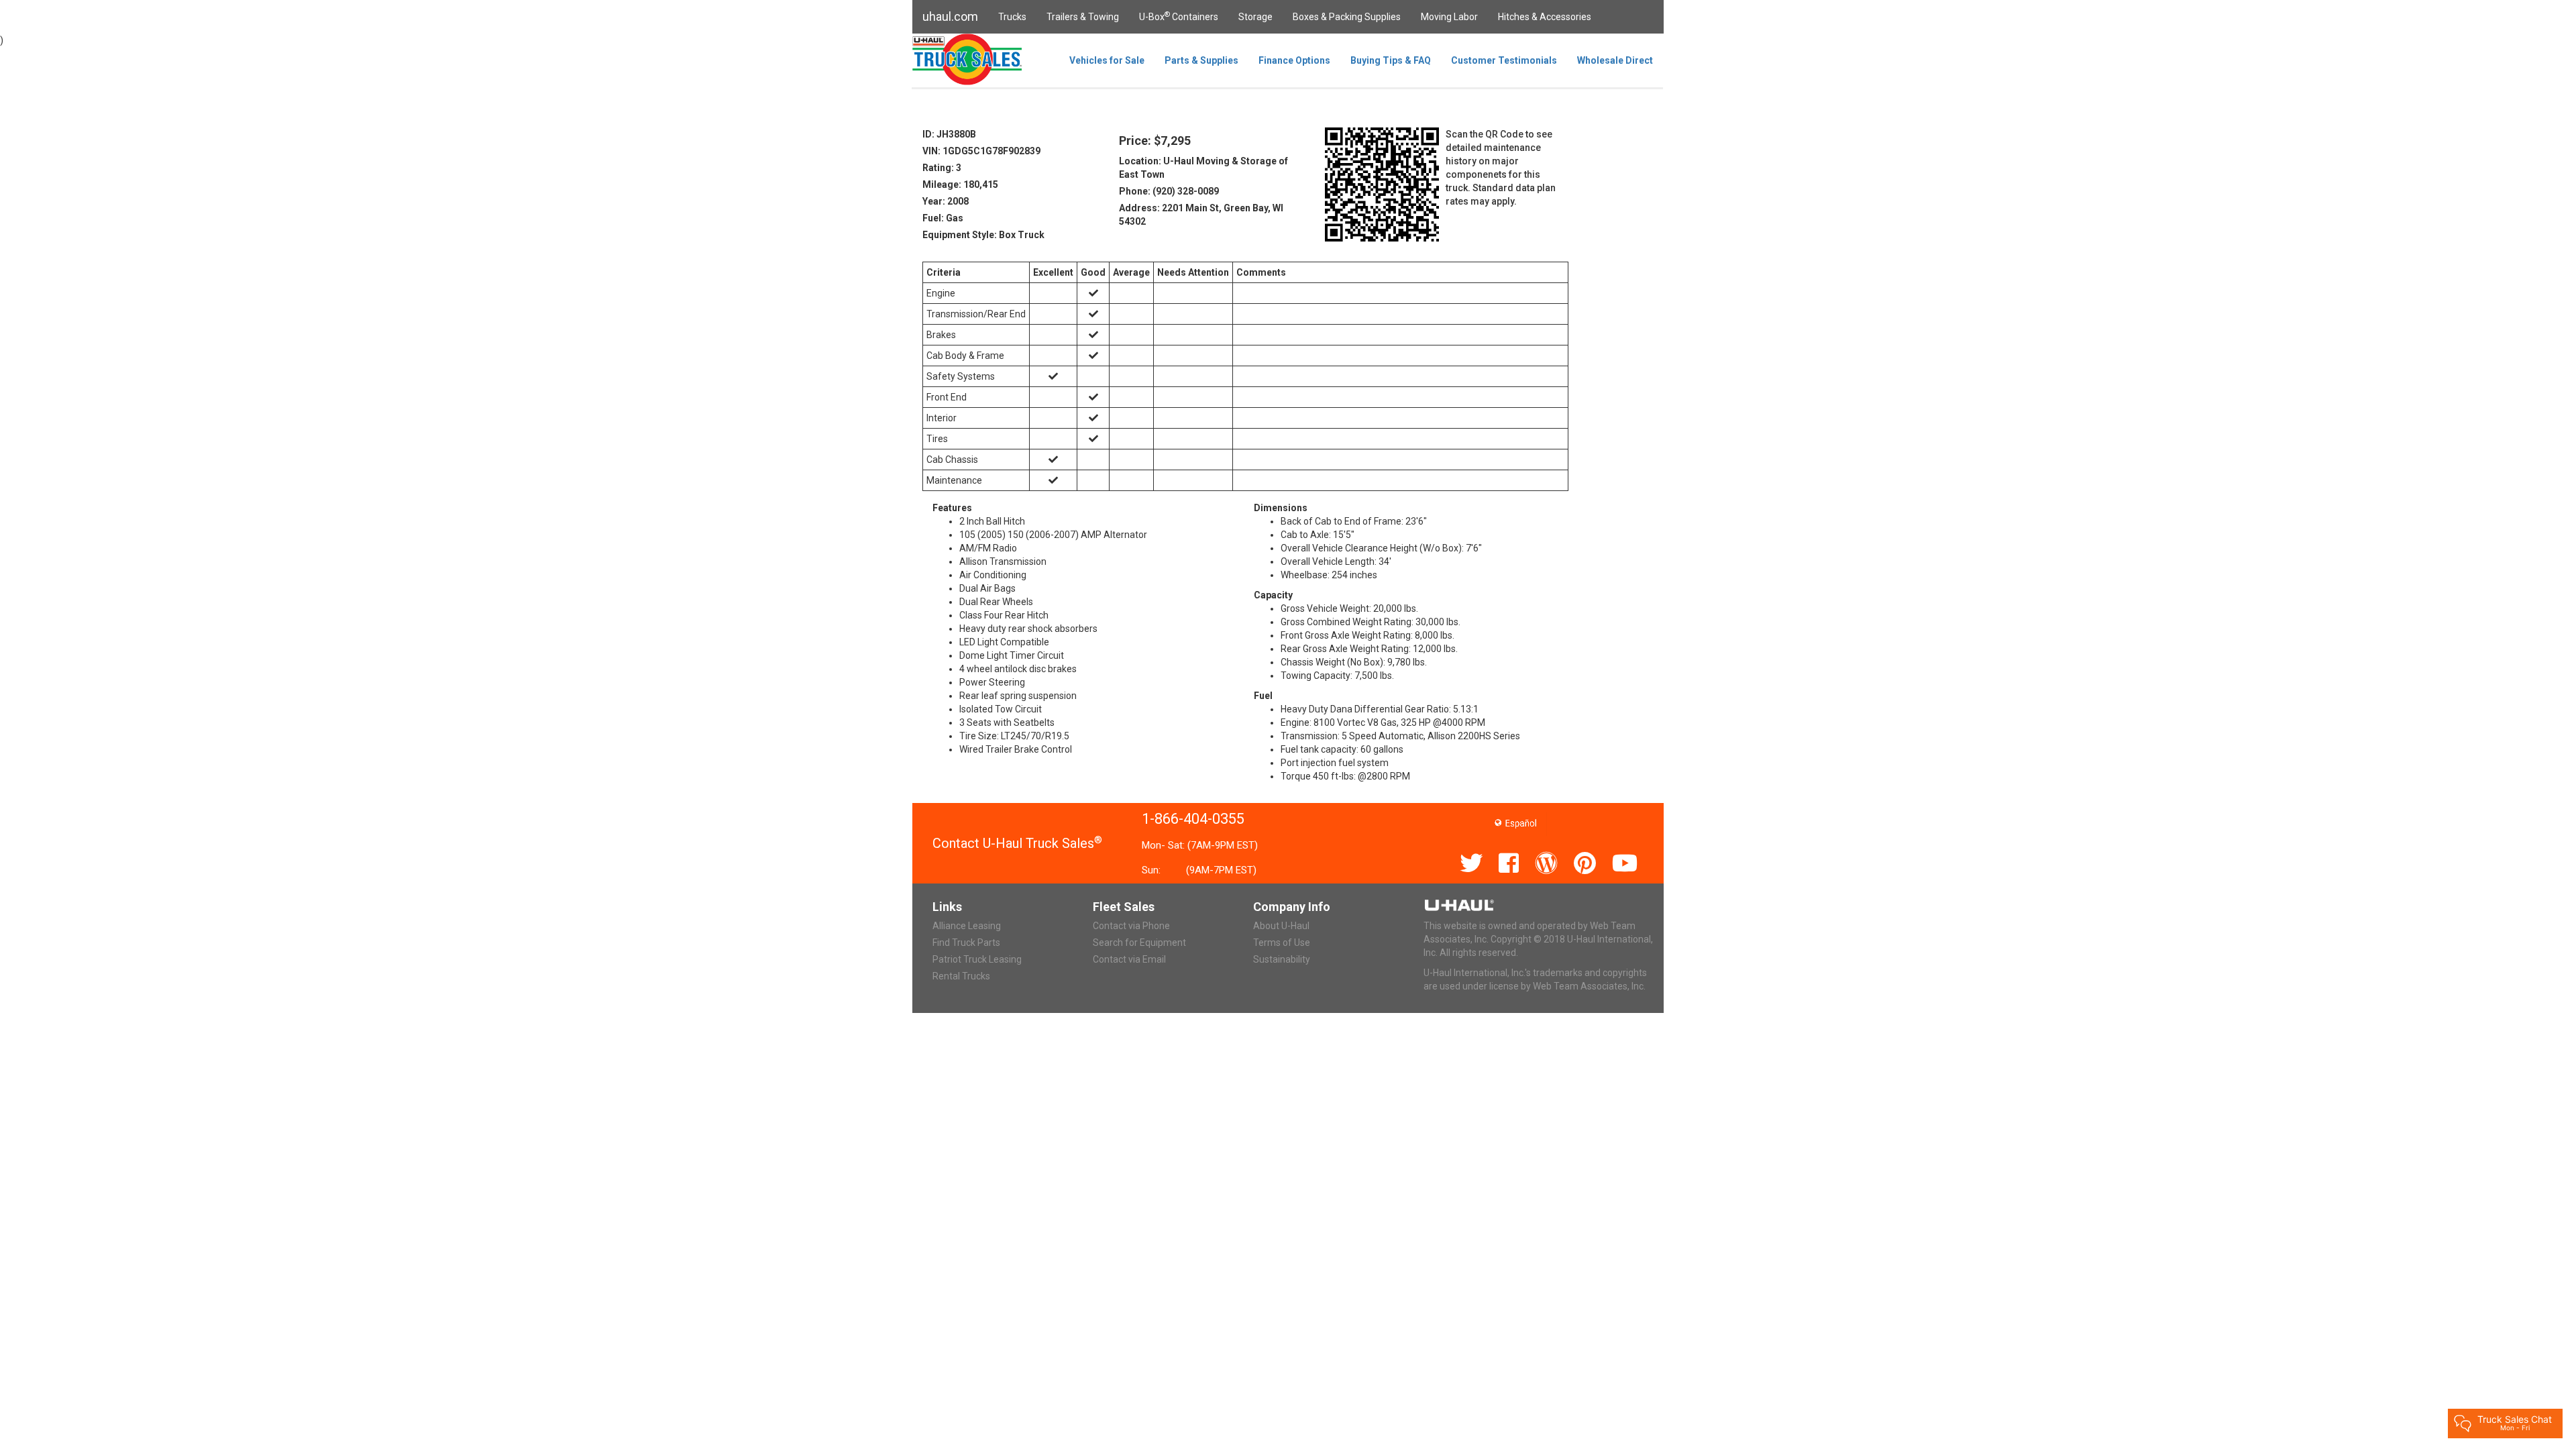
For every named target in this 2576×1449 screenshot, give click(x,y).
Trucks (1012, 17)
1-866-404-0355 (1193, 819)
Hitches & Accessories (1545, 17)
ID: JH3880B (949, 134)
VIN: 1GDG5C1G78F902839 (981, 151)
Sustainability (1282, 959)
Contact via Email (1129, 959)
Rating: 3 (942, 168)
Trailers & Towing (1083, 17)
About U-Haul (1281, 926)
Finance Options (1294, 60)
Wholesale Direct (1615, 60)
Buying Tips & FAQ (1391, 60)
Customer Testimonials (1504, 60)
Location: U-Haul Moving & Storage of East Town (1203, 168)
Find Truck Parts (966, 943)
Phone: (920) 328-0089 (1169, 191)
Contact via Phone (1131, 926)
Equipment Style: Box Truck (983, 235)
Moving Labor (1449, 17)
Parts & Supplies (1201, 60)
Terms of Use (1282, 943)
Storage (1255, 17)
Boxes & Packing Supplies (1347, 17)
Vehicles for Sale (1107, 60)
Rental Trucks (961, 976)
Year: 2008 (946, 201)
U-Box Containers (1179, 16)
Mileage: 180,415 (960, 184)
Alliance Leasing (967, 926)
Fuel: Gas (943, 218)
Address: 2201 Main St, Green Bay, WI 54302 (1201, 215)
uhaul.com (950, 16)
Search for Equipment (1139, 943)
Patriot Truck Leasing (977, 959)
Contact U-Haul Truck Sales (1017, 843)
